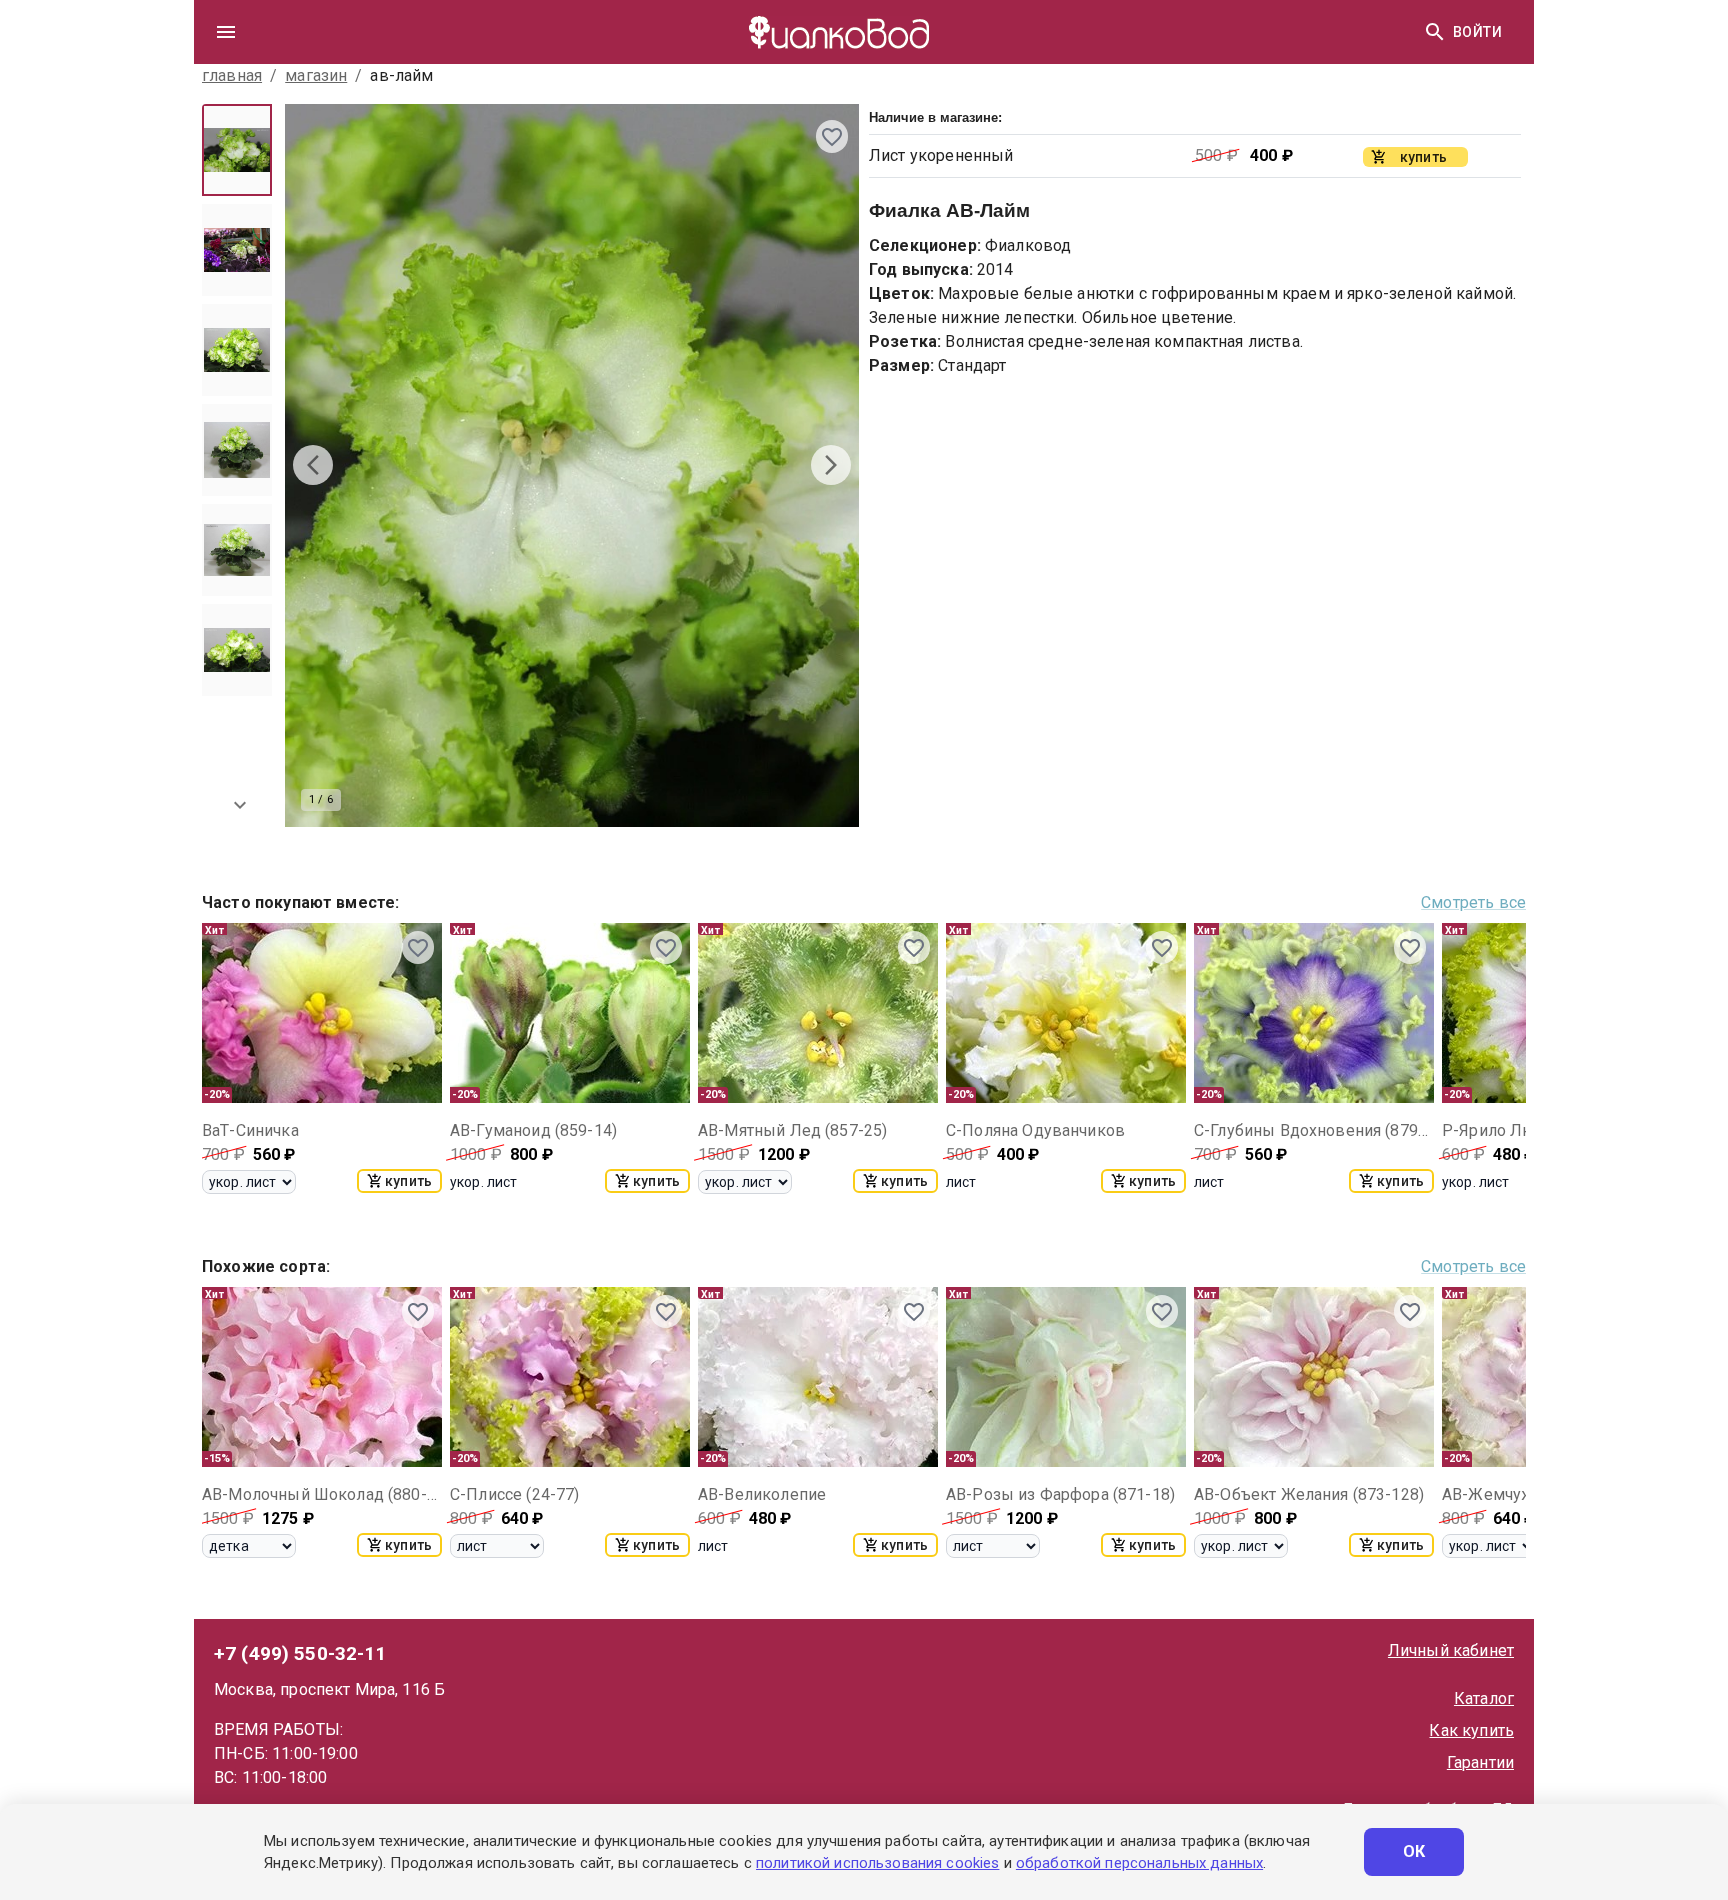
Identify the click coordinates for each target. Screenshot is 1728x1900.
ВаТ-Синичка (250, 1130)
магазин (316, 75)
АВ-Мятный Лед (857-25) (792, 1130)
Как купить (1471, 1730)
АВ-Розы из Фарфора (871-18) (1060, 1494)
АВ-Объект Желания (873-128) (1309, 1494)
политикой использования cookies (877, 1863)
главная (232, 75)
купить (408, 1181)
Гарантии (1480, 1762)
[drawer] (226, 32)
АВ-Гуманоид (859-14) (533, 1130)
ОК (1414, 1851)
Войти (1477, 32)
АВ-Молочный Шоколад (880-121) (322, 1494)
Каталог (1484, 1698)
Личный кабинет (1451, 1650)
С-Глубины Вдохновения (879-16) (1314, 1130)
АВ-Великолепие (762, 1494)
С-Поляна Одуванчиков (1035, 1130)
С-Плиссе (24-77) (514, 1494)
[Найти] (1435, 32)
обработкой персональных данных (1139, 1863)
